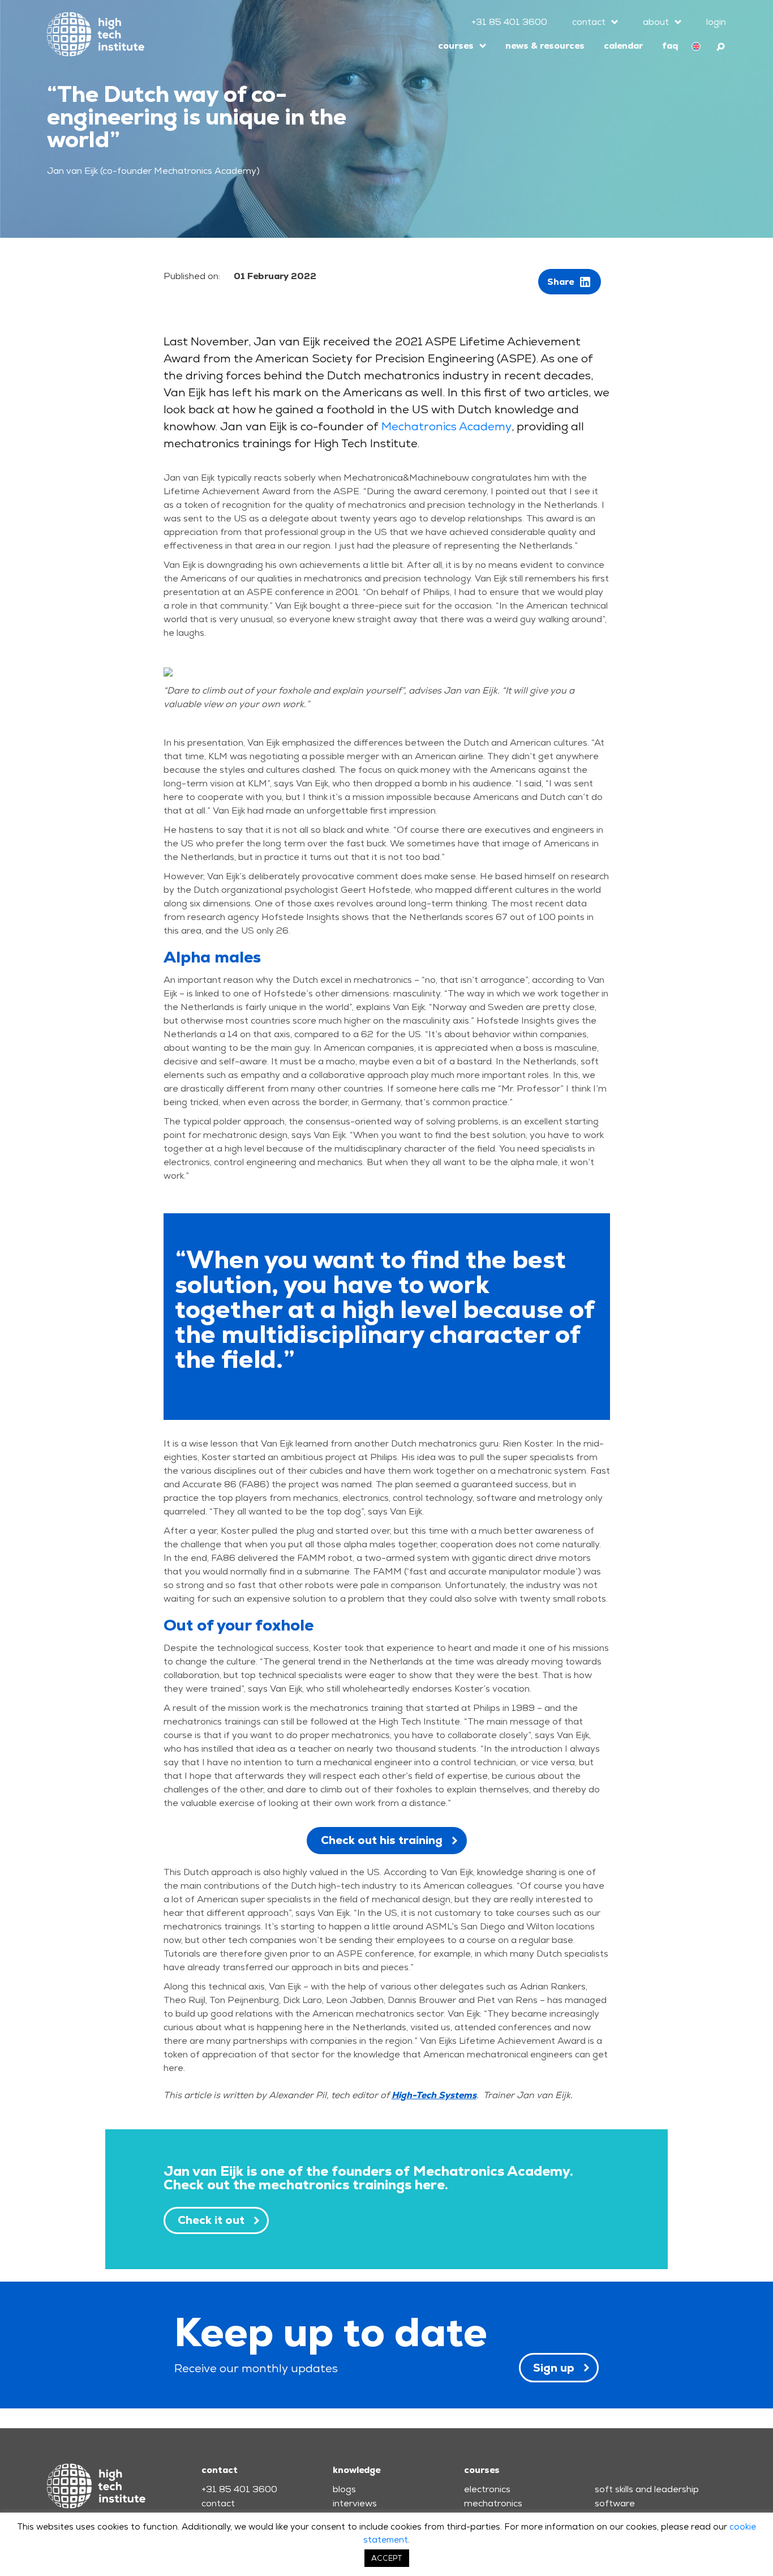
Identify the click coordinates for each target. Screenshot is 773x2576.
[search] (721, 45)
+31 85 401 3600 (509, 22)
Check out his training (382, 1840)
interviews (355, 2503)
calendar (623, 46)
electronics (487, 2489)
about (656, 22)
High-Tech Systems (434, 2095)
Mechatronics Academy (446, 426)
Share (561, 282)
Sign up (554, 2368)
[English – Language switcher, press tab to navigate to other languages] (696, 46)
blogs (344, 2489)
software (615, 2503)
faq (670, 46)
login (716, 22)
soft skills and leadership (647, 2489)
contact (589, 22)
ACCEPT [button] (387, 2558)
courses (456, 46)
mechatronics (493, 2503)
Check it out (211, 2220)
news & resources (545, 46)
